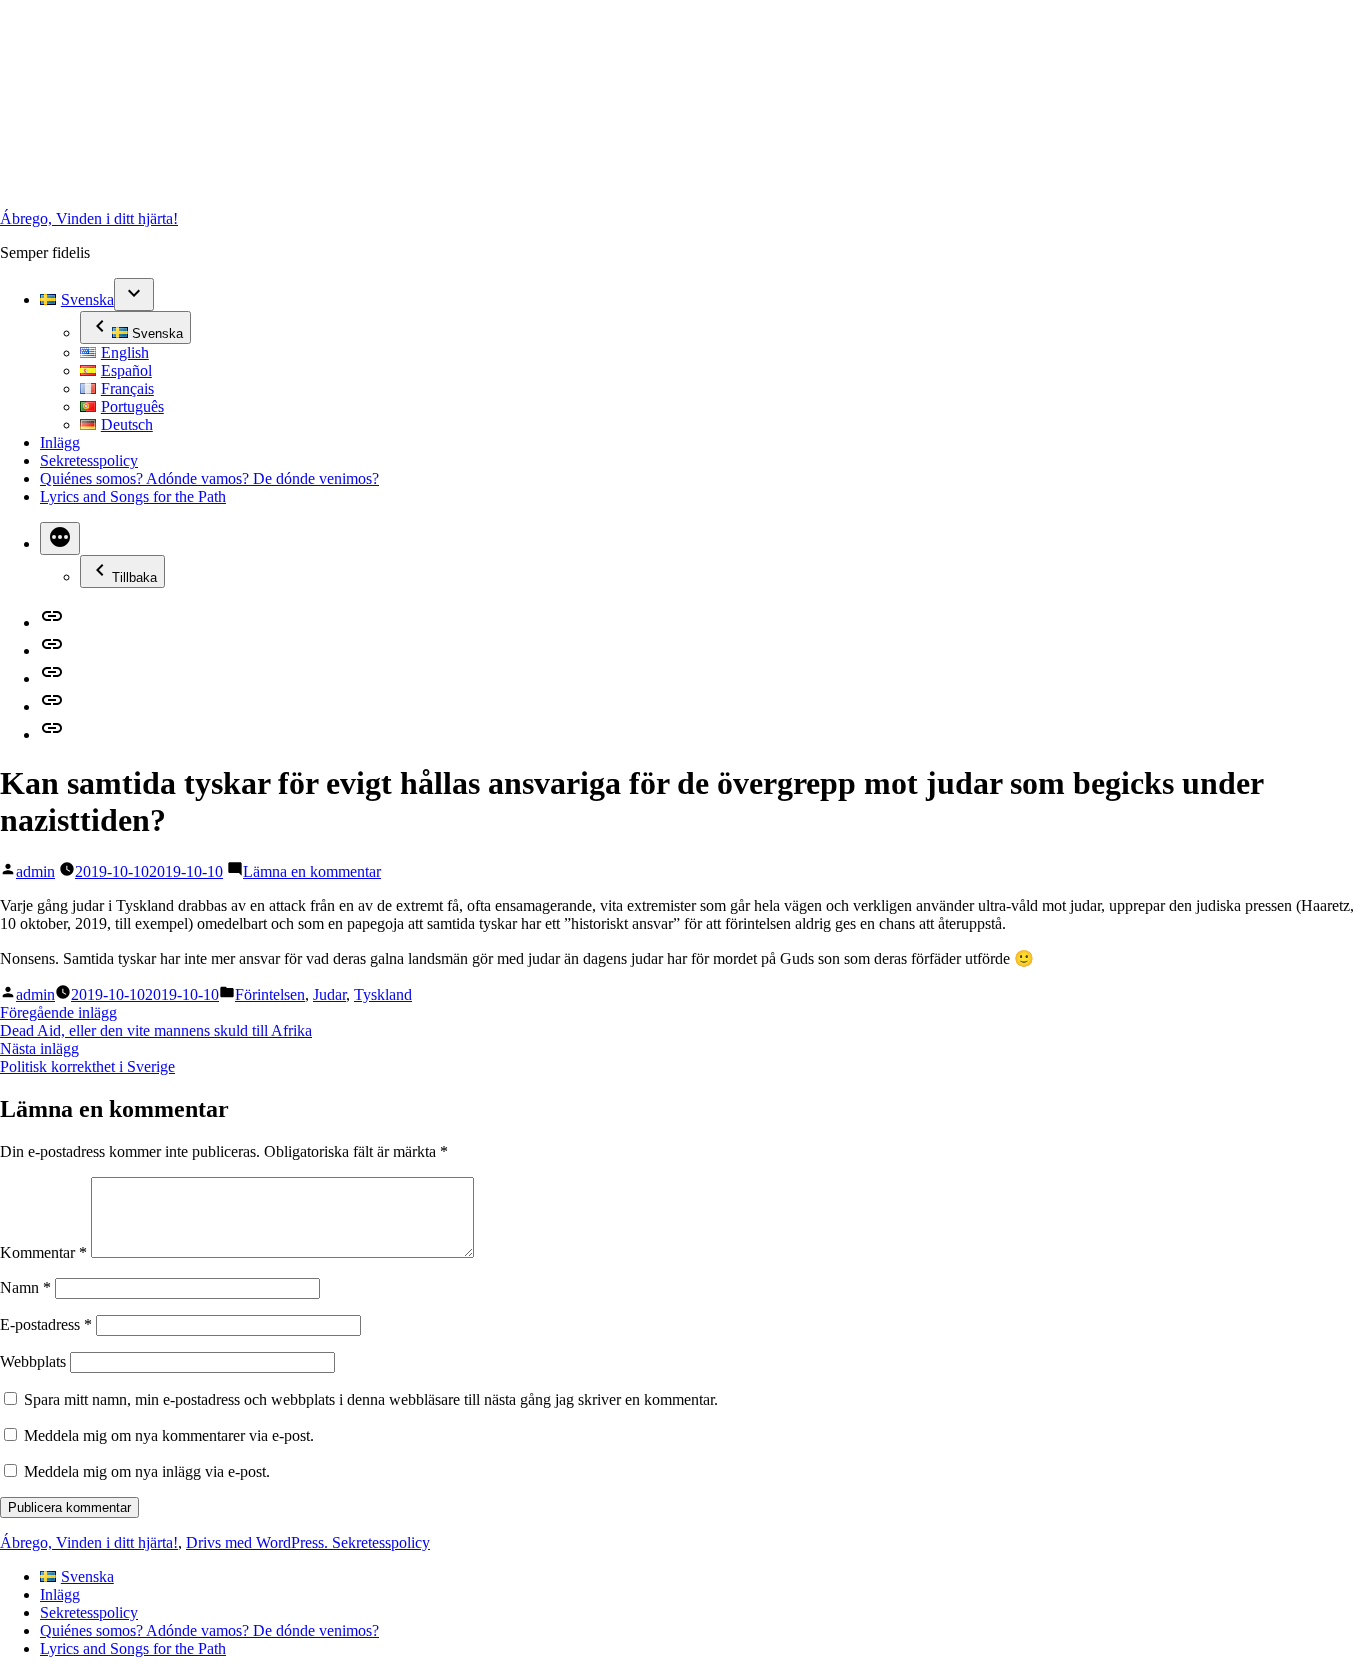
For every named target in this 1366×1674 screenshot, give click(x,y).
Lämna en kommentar (312, 871)
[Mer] (60, 538)
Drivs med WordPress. (259, 1542)
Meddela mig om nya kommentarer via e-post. (169, 1435)
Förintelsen (270, 994)
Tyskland (383, 994)
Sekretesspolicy (89, 460)
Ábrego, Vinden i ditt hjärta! (89, 218)
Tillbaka (134, 577)
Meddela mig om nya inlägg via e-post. (147, 1471)
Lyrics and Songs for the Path (133, 496)
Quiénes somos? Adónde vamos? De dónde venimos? (209, 478)
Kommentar (43, 1252)
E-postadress (46, 1324)
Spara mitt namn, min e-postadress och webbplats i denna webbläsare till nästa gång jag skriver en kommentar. (371, 1399)
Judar (329, 994)
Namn (25, 1287)
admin (35, 871)
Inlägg (60, 442)
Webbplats (33, 1361)
